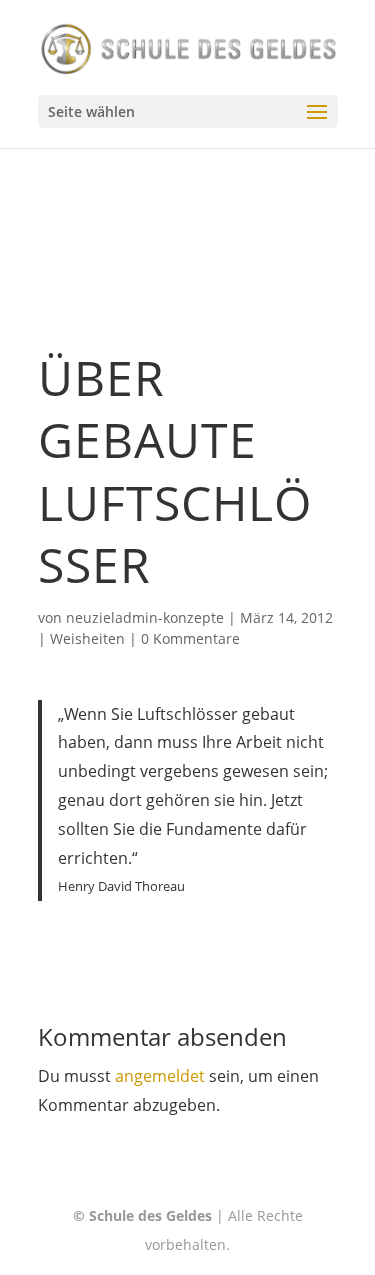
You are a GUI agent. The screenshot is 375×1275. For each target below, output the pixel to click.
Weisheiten (87, 638)
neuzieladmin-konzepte (145, 617)
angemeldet (160, 1076)
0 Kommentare (190, 638)
